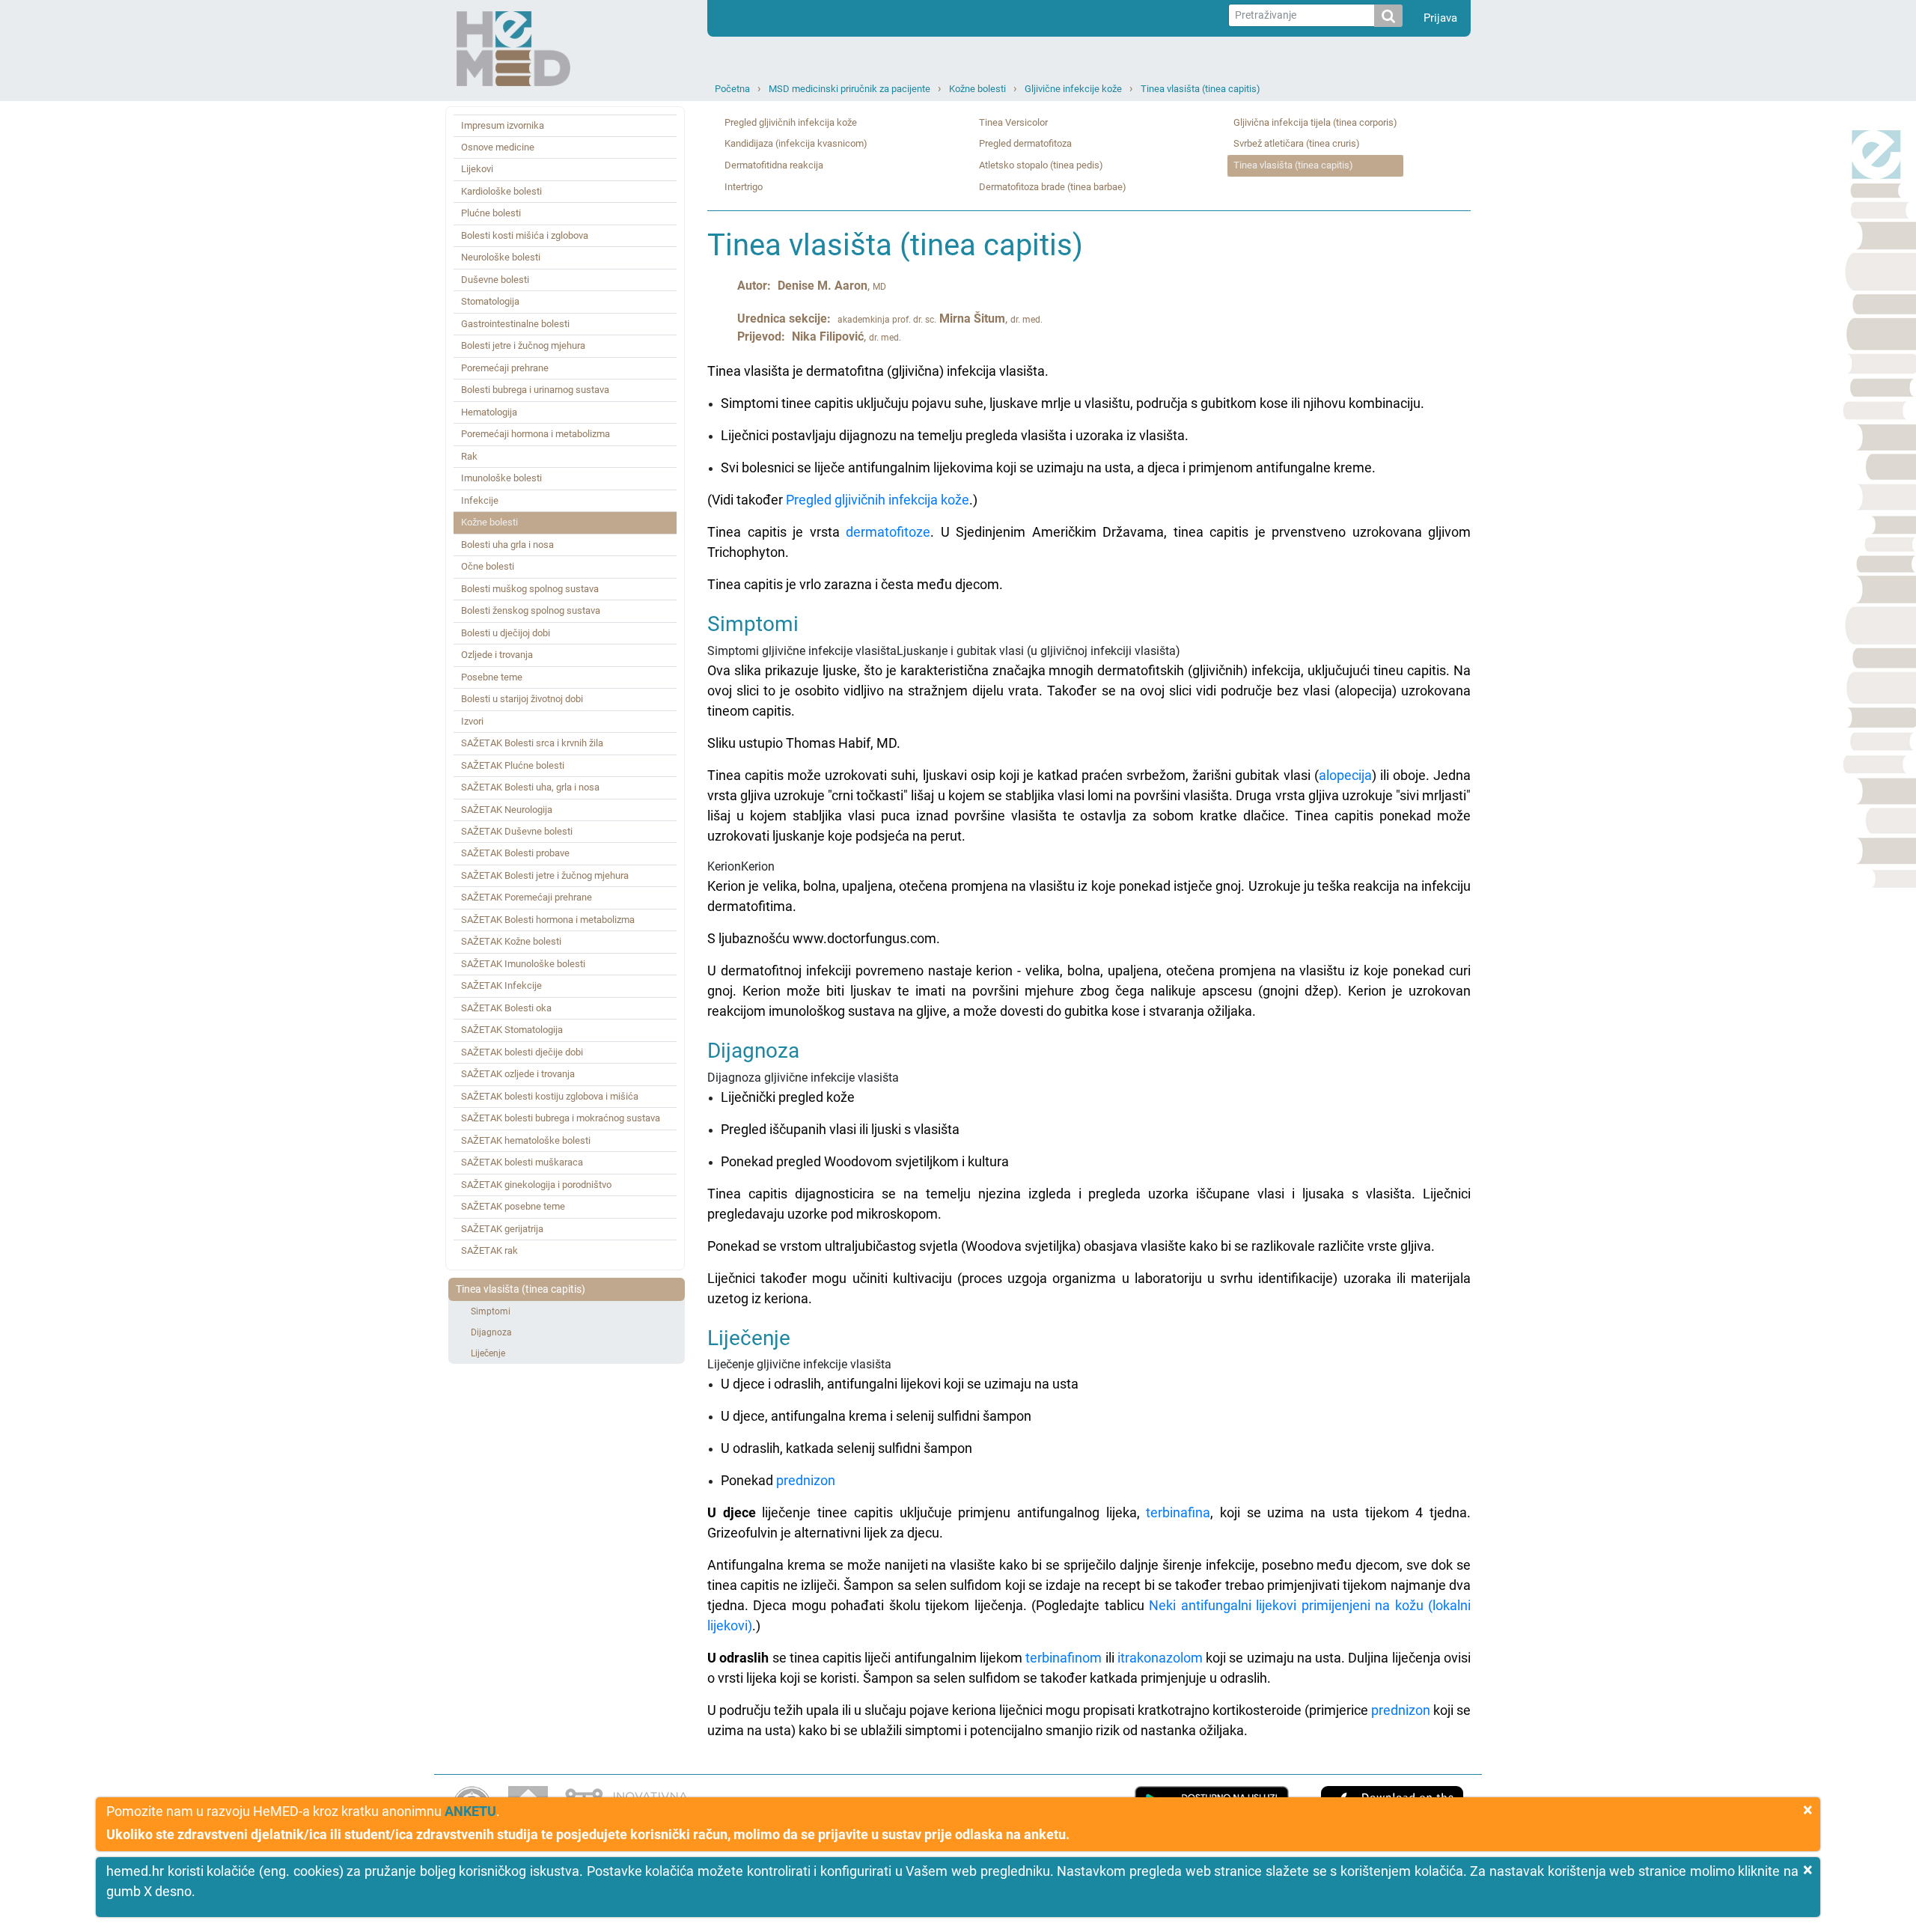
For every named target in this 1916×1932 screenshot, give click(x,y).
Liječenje (488, 1353)
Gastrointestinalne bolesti (515, 324)
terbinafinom (1064, 1658)
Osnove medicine (498, 147)
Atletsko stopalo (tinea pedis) (1041, 165)
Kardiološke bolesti (501, 191)
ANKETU (470, 1811)
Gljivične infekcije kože (1073, 89)
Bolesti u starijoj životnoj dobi (522, 699)
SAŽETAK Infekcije (501, 985)
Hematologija (489, 412)
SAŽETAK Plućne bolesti (513, 765)
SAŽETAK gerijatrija (502, 1229)
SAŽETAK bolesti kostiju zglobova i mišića (550, 1096)
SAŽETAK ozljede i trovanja (518, 1074)
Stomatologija (490, 301)
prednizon (806, 1480)
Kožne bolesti (977, 89)
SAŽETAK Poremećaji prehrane (527, 897)
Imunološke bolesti (501, 478)
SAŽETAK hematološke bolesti (526, 1140)
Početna (732, 89)
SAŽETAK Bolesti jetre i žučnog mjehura (545, 875)
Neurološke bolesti (501, 257)
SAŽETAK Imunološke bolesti (523, 964)
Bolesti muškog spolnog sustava (530, 589)
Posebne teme (492, 677)
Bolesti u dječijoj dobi (506, 633)
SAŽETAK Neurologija (507, 810)
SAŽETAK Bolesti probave (515, 853)
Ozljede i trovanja (497, 655)
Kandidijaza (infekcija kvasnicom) (796, 143)
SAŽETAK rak (489, 1250)
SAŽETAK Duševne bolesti (517, 831)
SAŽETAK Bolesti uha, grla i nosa (530, 787)
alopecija (1345, 775)
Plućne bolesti (491, 213)
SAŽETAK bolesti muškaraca (522, 1162)
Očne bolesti (488, 566)
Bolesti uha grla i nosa (507, 545)
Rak (469, 456)
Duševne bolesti (495, 280)
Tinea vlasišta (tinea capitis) (1200, 89)
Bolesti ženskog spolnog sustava (531, 610)
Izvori (472, 721)
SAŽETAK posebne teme (513, 1206)
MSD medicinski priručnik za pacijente (849, 89)
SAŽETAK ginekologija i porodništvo (536, 1185)
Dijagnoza (491, 1332)
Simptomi (491, 1311)
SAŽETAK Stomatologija (512, 1030)
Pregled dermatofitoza (1025, 143)
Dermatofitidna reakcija (774, 165)
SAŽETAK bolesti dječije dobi (522, 1052)
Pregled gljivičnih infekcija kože (791, 122)
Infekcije (480, 500)
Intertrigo (744, 187)
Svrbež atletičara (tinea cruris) (1297, 143)
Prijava (1440, 18)
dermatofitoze (888, 532)
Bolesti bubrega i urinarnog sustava (535, 390)
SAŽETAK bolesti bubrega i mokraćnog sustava (561, 1118)
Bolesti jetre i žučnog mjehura (523, 345)
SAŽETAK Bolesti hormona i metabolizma (548, 920)
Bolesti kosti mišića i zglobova (525, 235)
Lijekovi (477, 169)
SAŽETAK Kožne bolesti (511, 941)
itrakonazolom (1160, 1658)
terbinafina (1178, 1512)
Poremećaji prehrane (505, 368)
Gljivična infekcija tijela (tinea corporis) (1315, 122)
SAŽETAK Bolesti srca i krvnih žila (532, 743)
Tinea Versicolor (1013, 122)
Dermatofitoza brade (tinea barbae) (1053, 187)
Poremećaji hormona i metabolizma (536, 434)
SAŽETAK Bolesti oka (506, 1008)
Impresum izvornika (503, 125)
